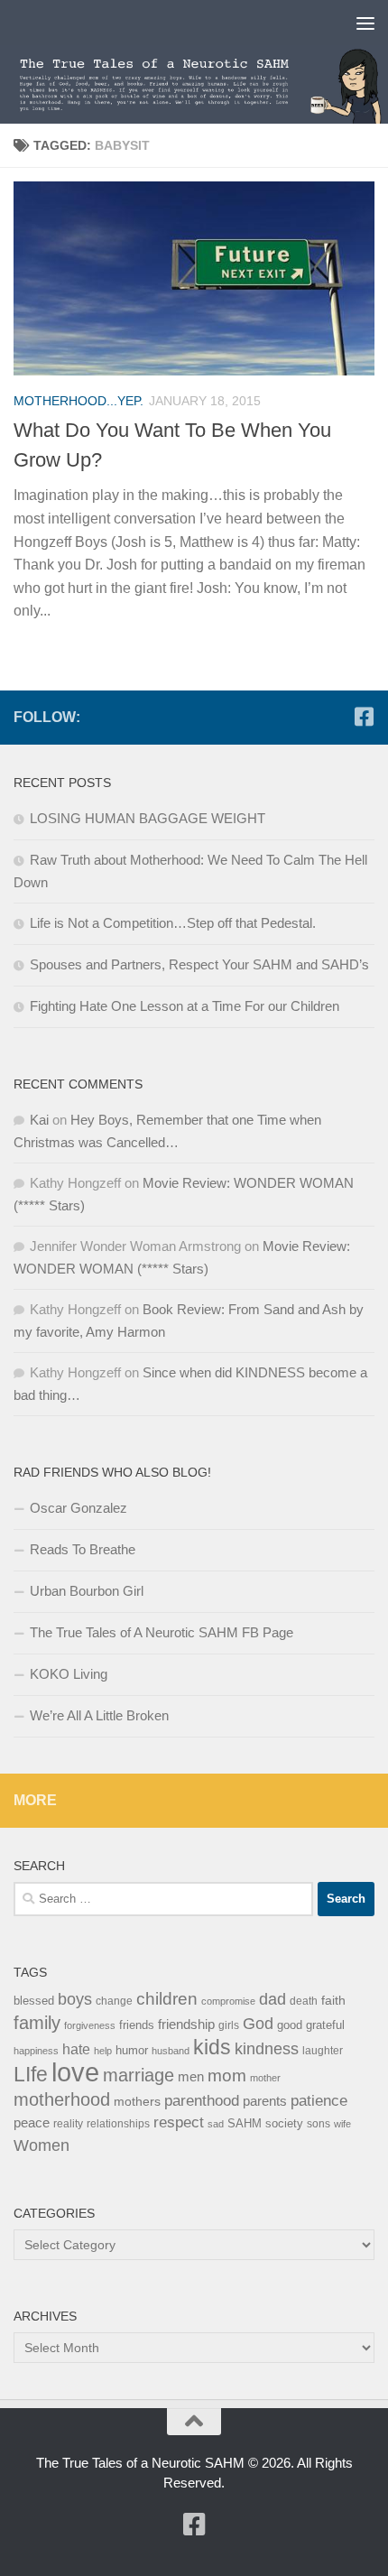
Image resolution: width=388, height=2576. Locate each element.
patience (319, 2101)
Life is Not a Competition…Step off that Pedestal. (173, 923)
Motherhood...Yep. (79, 401)
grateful (325, 2025)
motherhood (62, 2099)
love (75, 2072)
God (258, 2024)
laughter (323, 2051)
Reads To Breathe (83, 1549)
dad (273, 1999)
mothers (137, 2101)
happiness (36, 2051)
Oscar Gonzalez (79, 1508)
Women (42, 2145)
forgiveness (90, 2025)
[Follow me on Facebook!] (364, 717)
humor (132, 2050)
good (290, 2025)
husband (171, 2051)
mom (227, 2076)
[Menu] (365, 23)
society (284, 2123)
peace (32, 2123)
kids (212, 2047)
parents (265, 2101)
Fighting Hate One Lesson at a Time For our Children (185, 1006)
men (191, 2076)
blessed (34, 2001)
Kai (39, 1120)
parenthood (202, 2100)
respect (179, 2122)
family (37, 2022)
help (103, 2051)
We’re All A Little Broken (99, 1715)
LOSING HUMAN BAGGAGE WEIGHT (148, 818)
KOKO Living (69, 1674)
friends (137, 2025)
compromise (228, 2001)
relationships (118, 2124)
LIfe (31, 2074)
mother (265, 2078)
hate (76, 2049)
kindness (267, 2049)
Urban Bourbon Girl (87, 1591)
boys (75, 1999)
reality (68, 2124)
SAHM (245, 2123)
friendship (186, 2025)
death (304, 2001)
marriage (139, 2075)
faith (333, 2000)
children (167, 1999)
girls (229, 2025)
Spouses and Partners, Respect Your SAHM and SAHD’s (199, 964)
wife (342, 2124)
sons (319, 2124)
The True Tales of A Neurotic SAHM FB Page (162, 1632)
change (114, 2001)
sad (216, 2124)
